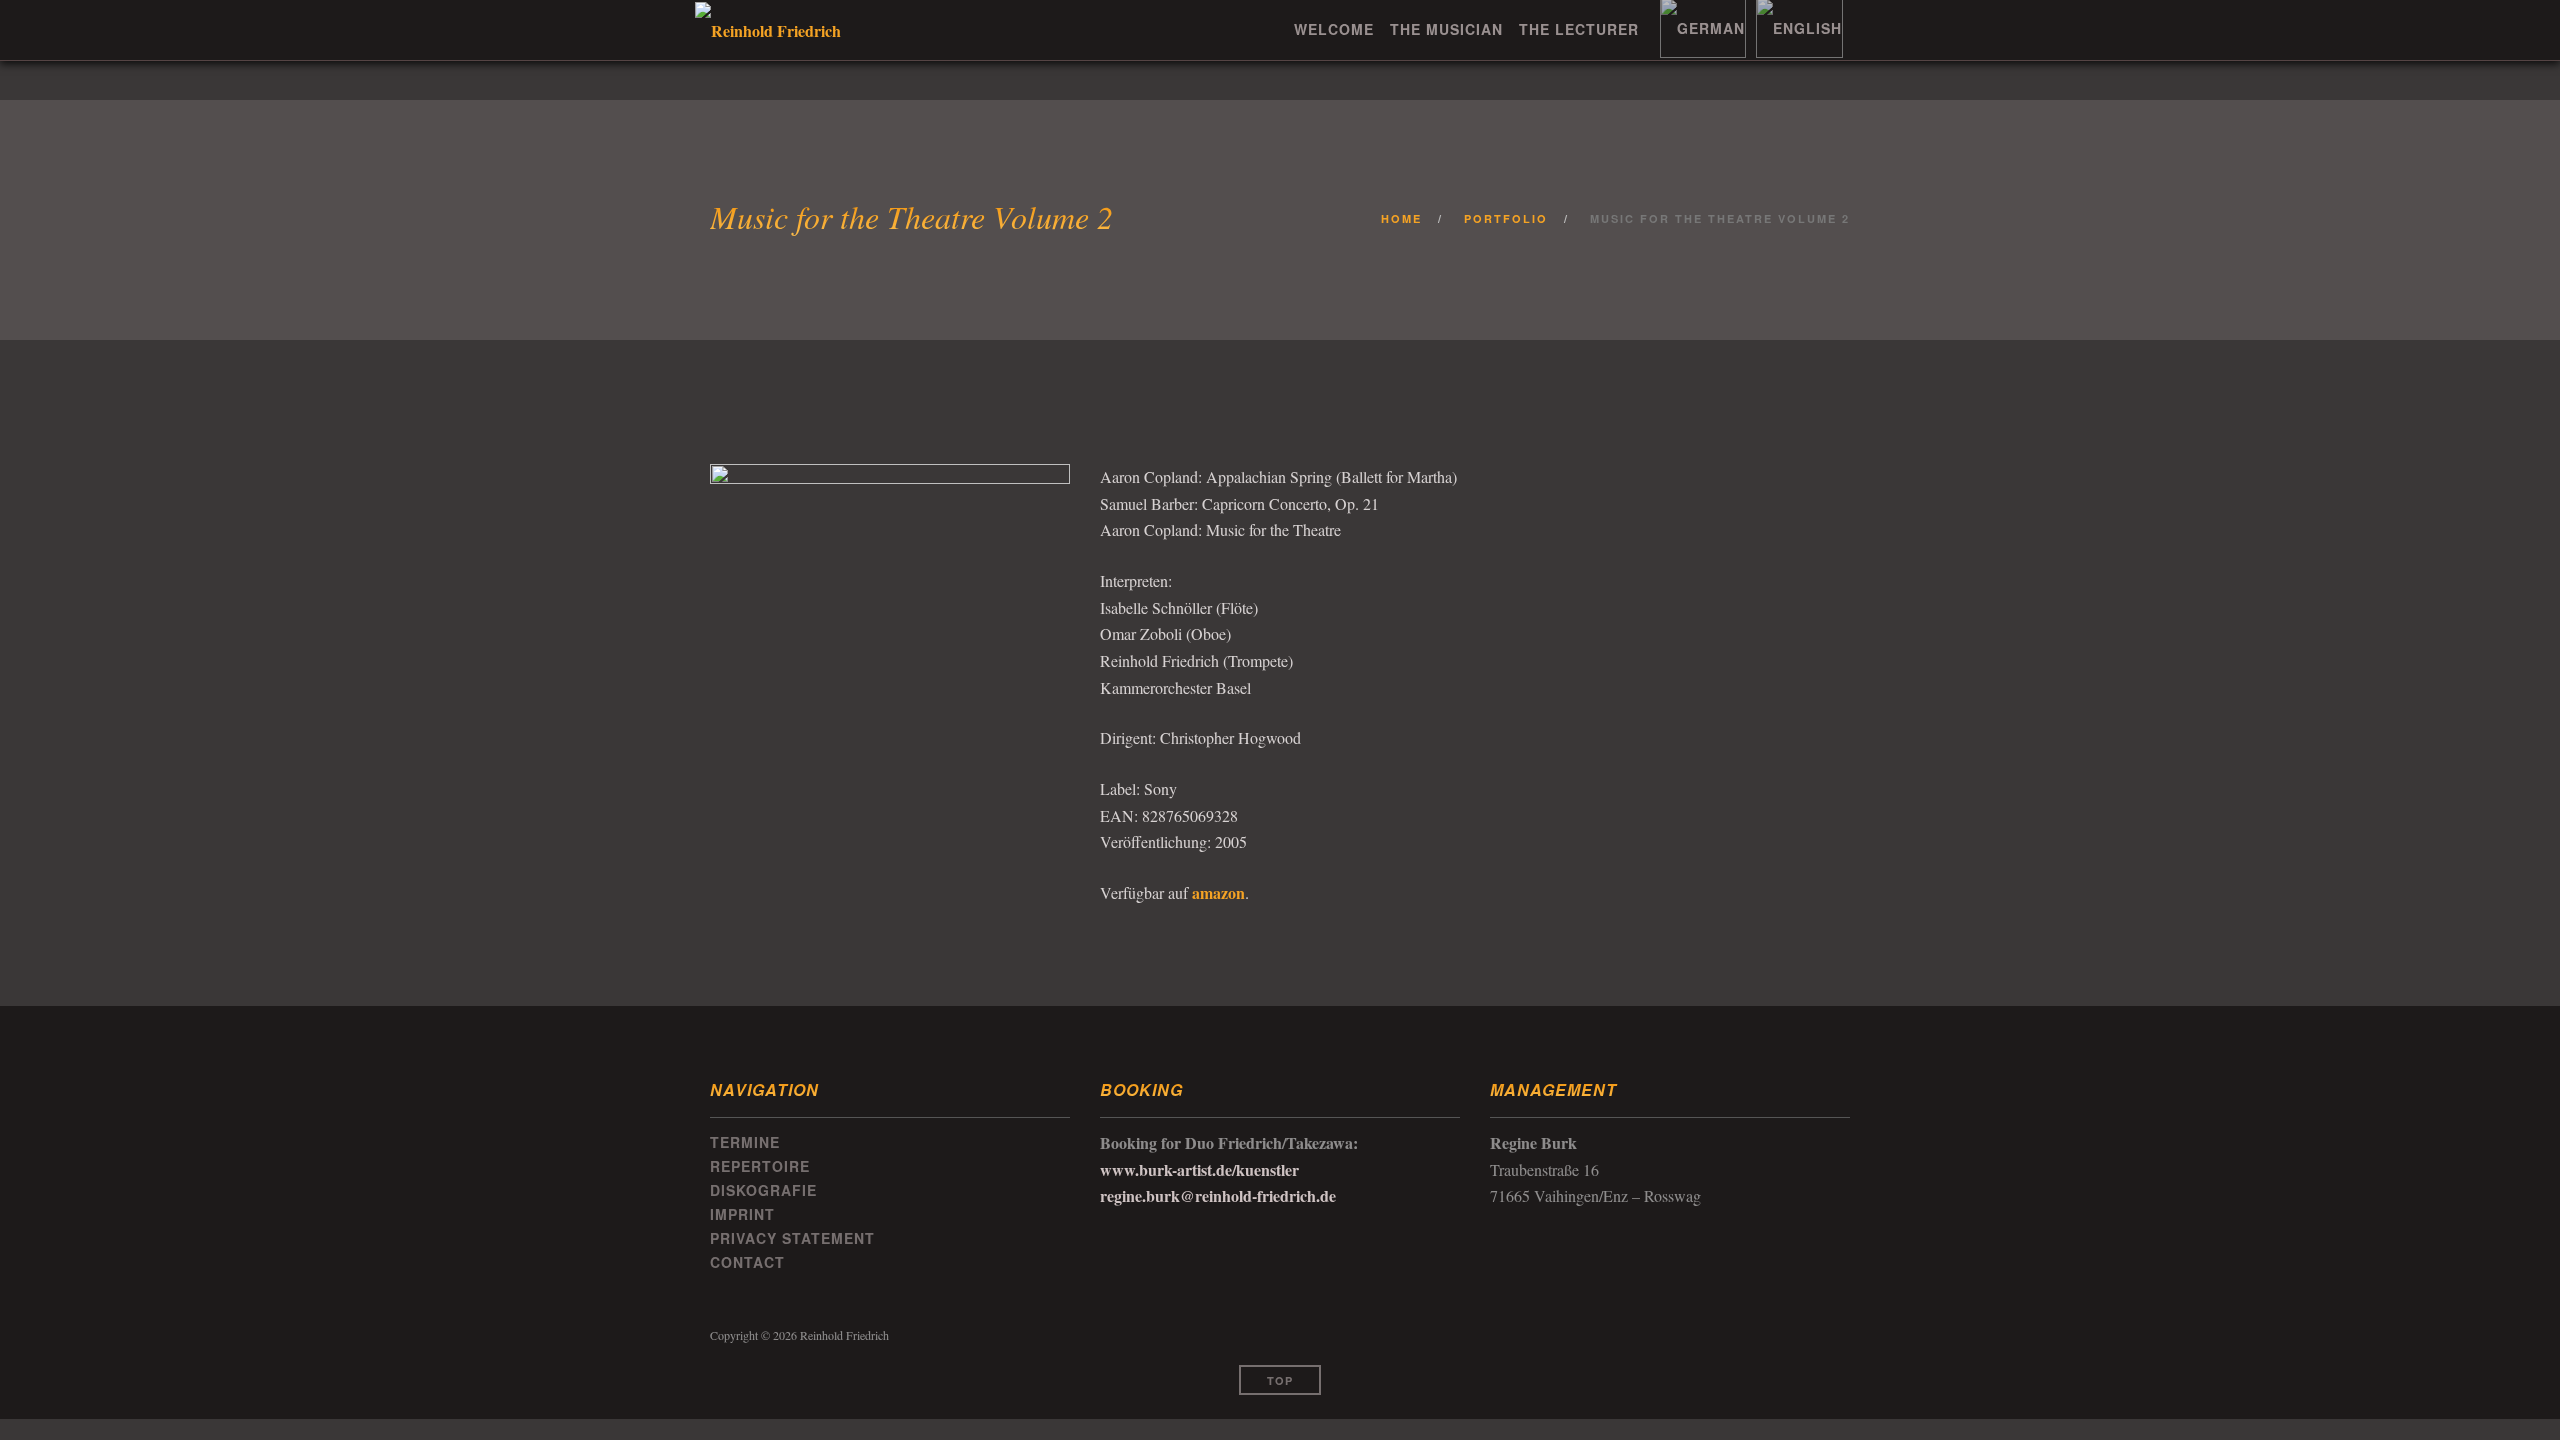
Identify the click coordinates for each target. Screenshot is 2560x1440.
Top (1280, 1380)
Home (1401, 218)
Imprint (742, 1214)
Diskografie (763, 1190)
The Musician (1446, 29)
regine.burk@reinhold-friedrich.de (1218, 1195)
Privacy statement (792, 1238)
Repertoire (760, 1166)
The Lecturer (1579, 29)
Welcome (1334, 29)
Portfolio (1506, 218)
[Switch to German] (1700, 27)
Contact (747, 1262)
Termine (745, 1142)
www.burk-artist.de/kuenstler (1199, 1169)
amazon (1218, 892)
